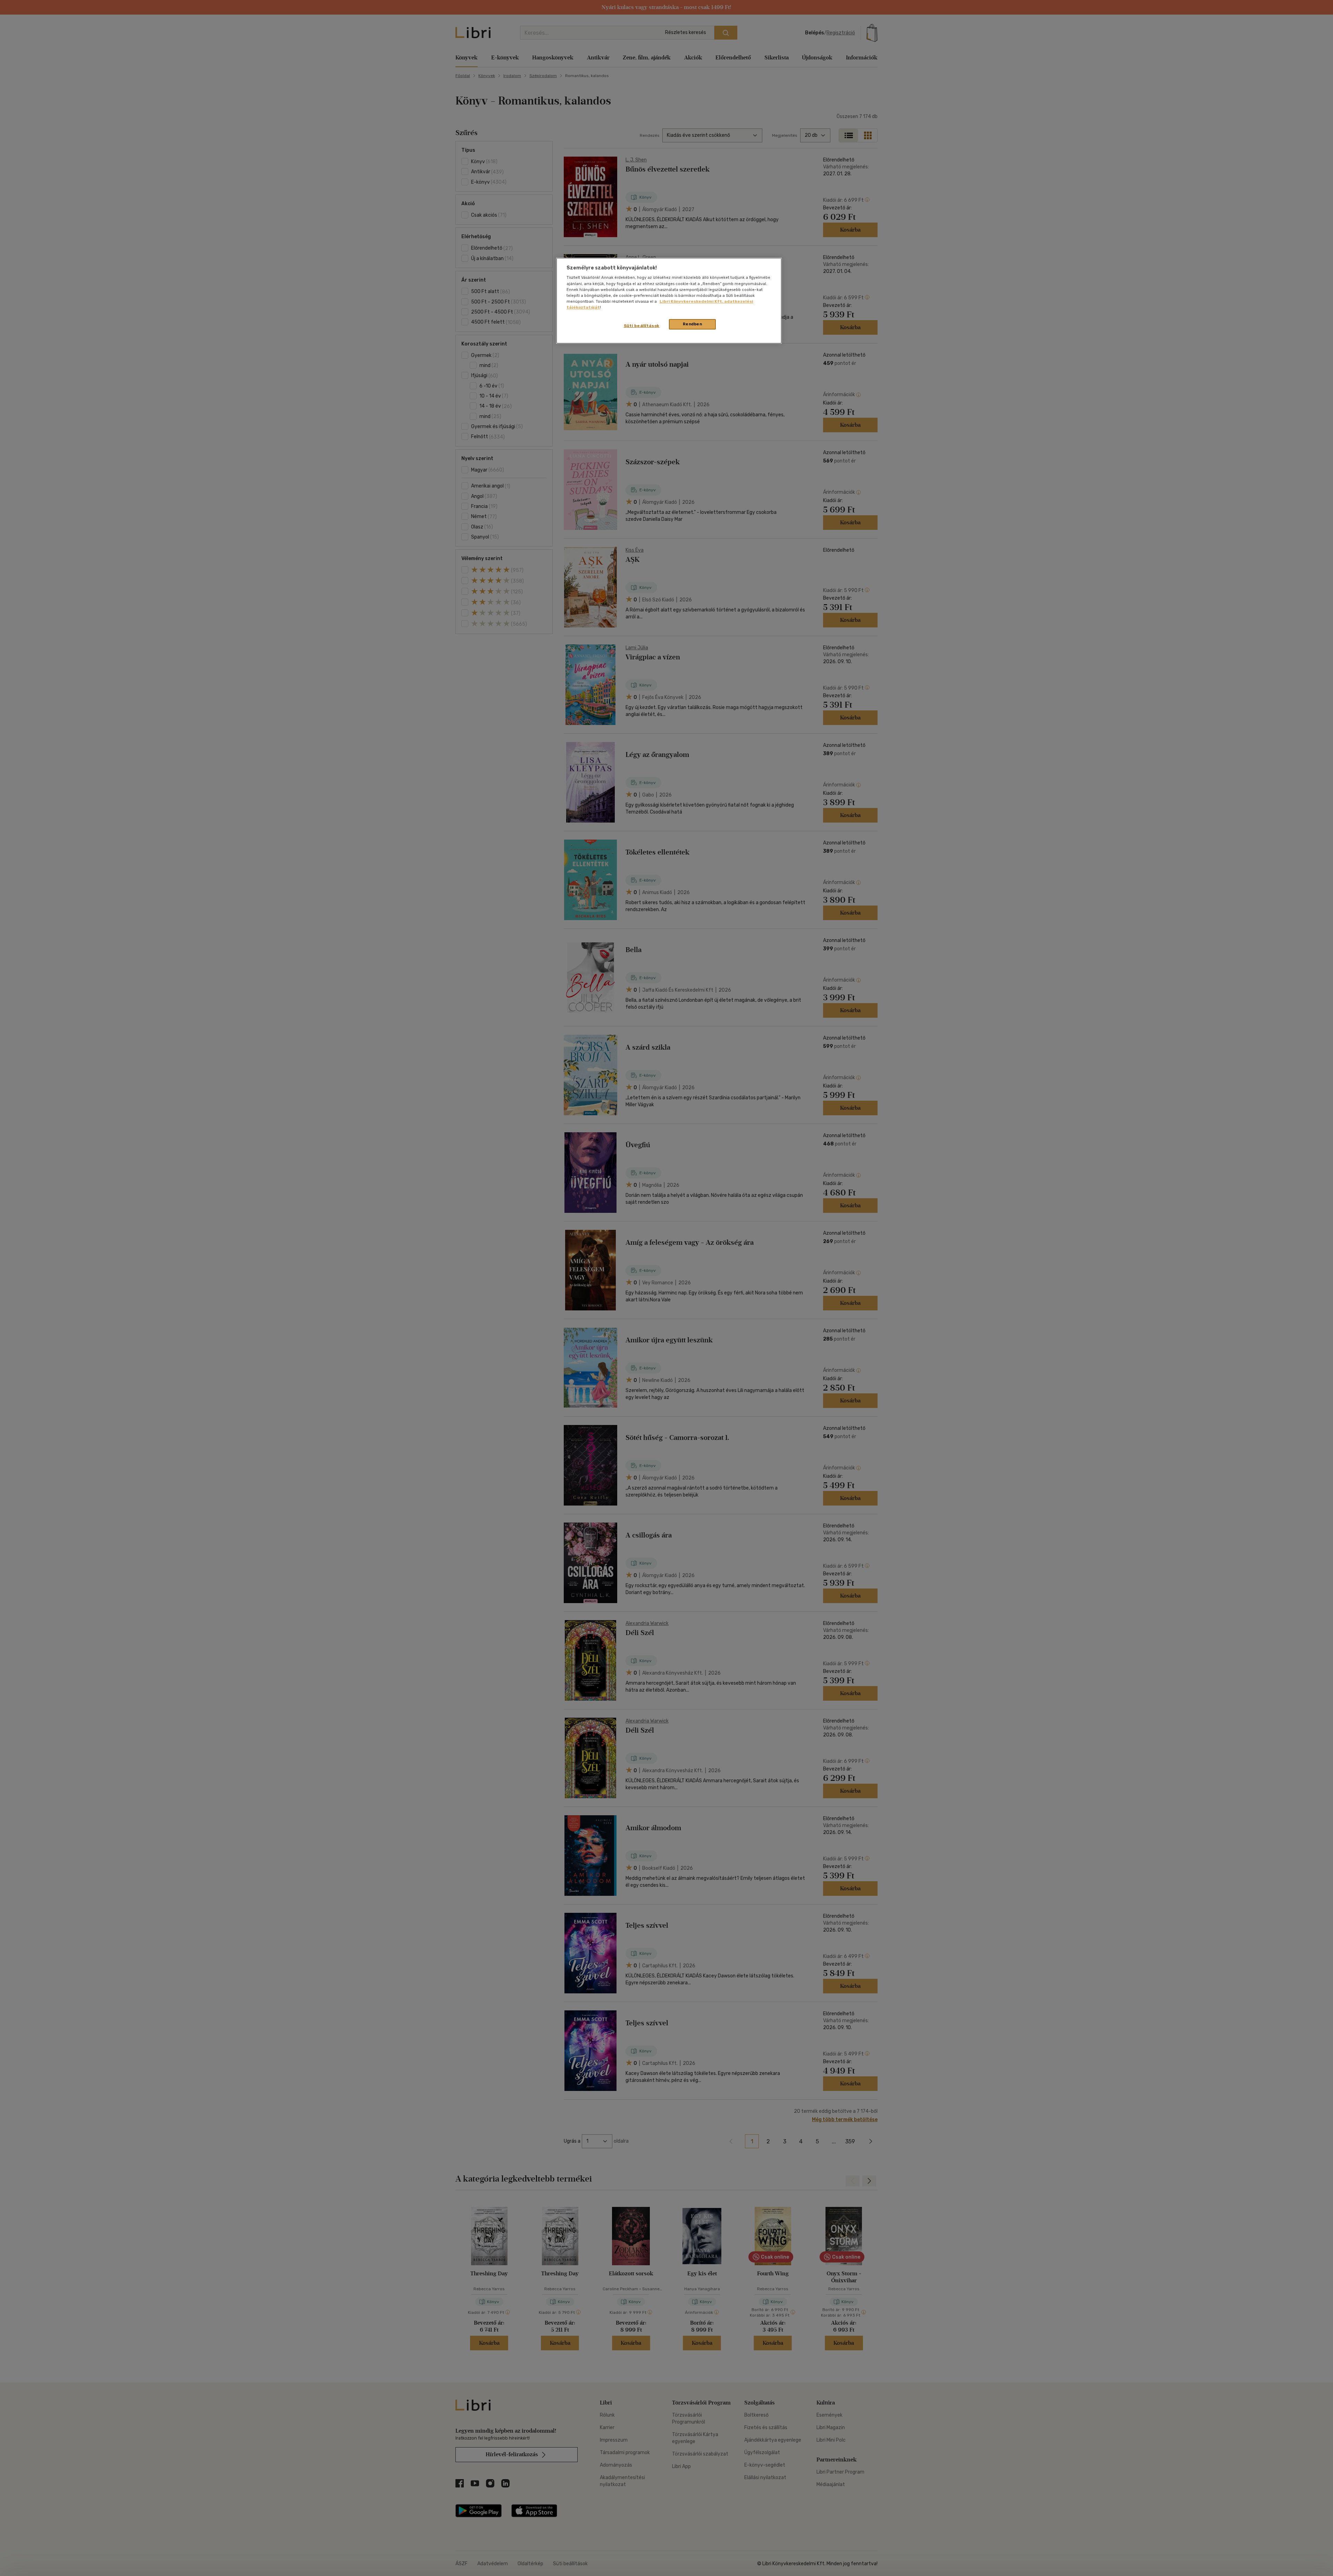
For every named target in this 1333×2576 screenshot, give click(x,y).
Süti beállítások (642, 326)
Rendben (693, 324)
